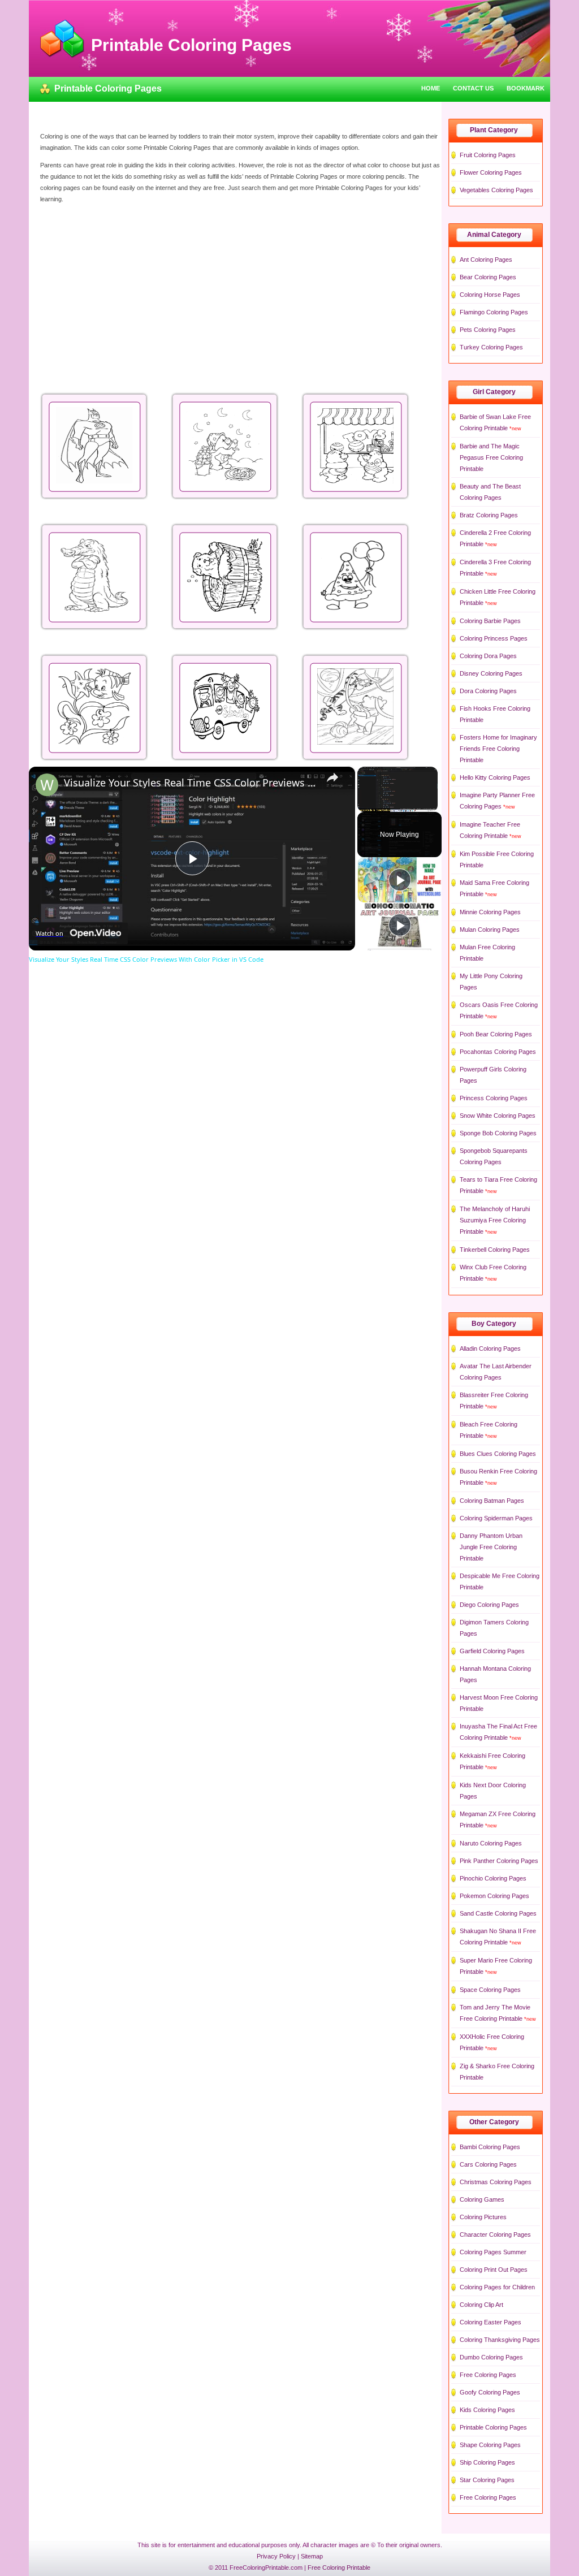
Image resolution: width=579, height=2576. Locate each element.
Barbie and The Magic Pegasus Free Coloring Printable (491, 457)
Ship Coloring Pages (487, 2462)
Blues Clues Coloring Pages (498, 1454)
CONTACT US (473, 88)
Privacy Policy (276, 2556)
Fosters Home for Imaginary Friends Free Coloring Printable (498, 749)
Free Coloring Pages (488, 2375)
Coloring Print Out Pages (494, 2270)
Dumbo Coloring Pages (491, 2357)
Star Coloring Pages (487, 2480)
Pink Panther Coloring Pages (499, 1861)
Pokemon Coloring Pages (494, 1896)
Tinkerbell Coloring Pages (495, 1250)
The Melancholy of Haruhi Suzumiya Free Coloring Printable (495, 1220)
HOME (431, 88)
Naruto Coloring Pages (491, 1843)
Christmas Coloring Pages (496, 2182)
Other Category (494, 2122)
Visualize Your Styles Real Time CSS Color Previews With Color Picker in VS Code (190, 783)
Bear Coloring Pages (488, 277)
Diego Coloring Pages (489, 1605)
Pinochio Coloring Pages (493, 1878)
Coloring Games (482, 2199)
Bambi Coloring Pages (490, 2147)
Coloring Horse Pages (490, 295)
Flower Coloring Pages (491, 172)
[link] (47, 785)
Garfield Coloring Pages (492, 1651)
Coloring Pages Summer (493, 2252)
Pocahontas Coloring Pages (498, 1052)
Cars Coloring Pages (488, 2164)
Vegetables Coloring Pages (496, 190)
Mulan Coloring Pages (490, 930)
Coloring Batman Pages (492, 1501)
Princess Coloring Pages (494, 1098)
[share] (332, 777)
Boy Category (494, 1324)
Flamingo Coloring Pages (494, 312)
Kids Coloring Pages (487, 2410)
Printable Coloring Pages (493, 2427)
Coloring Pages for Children (497, 2287)
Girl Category (494, 392)
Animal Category (494, 235)
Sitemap (312, 2556)
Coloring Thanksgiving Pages (500, 2340)
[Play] (400, 880)
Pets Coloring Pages (488, 330)
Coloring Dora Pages (488, 656)
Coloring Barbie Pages (490, 621)
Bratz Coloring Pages (489, 515)
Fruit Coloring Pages (488, 155)
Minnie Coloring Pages (490, 912)
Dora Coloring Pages (488, 691)
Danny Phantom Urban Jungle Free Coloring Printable (491, 1547)
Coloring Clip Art (481, 2305)
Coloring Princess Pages (494, 638)
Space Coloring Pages (490, 1990)
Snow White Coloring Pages (498, 1116)
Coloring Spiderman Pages (496, 1518)
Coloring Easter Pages (491, 2322)
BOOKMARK (526, 88)
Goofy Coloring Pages (490, 2392)
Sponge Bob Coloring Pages (498, 1133)
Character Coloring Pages (495, 2234)
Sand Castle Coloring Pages (498, 1913)
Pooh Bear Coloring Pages (496, 1034)
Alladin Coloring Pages (490, 1348)
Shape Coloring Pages (490, 2445)
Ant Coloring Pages (486, 260)
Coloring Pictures (483, 2217)
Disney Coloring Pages (491, 673)
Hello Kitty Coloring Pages (495, 777)
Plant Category (494, 130)
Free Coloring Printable (339, 2568)
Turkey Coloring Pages (491, 347)
